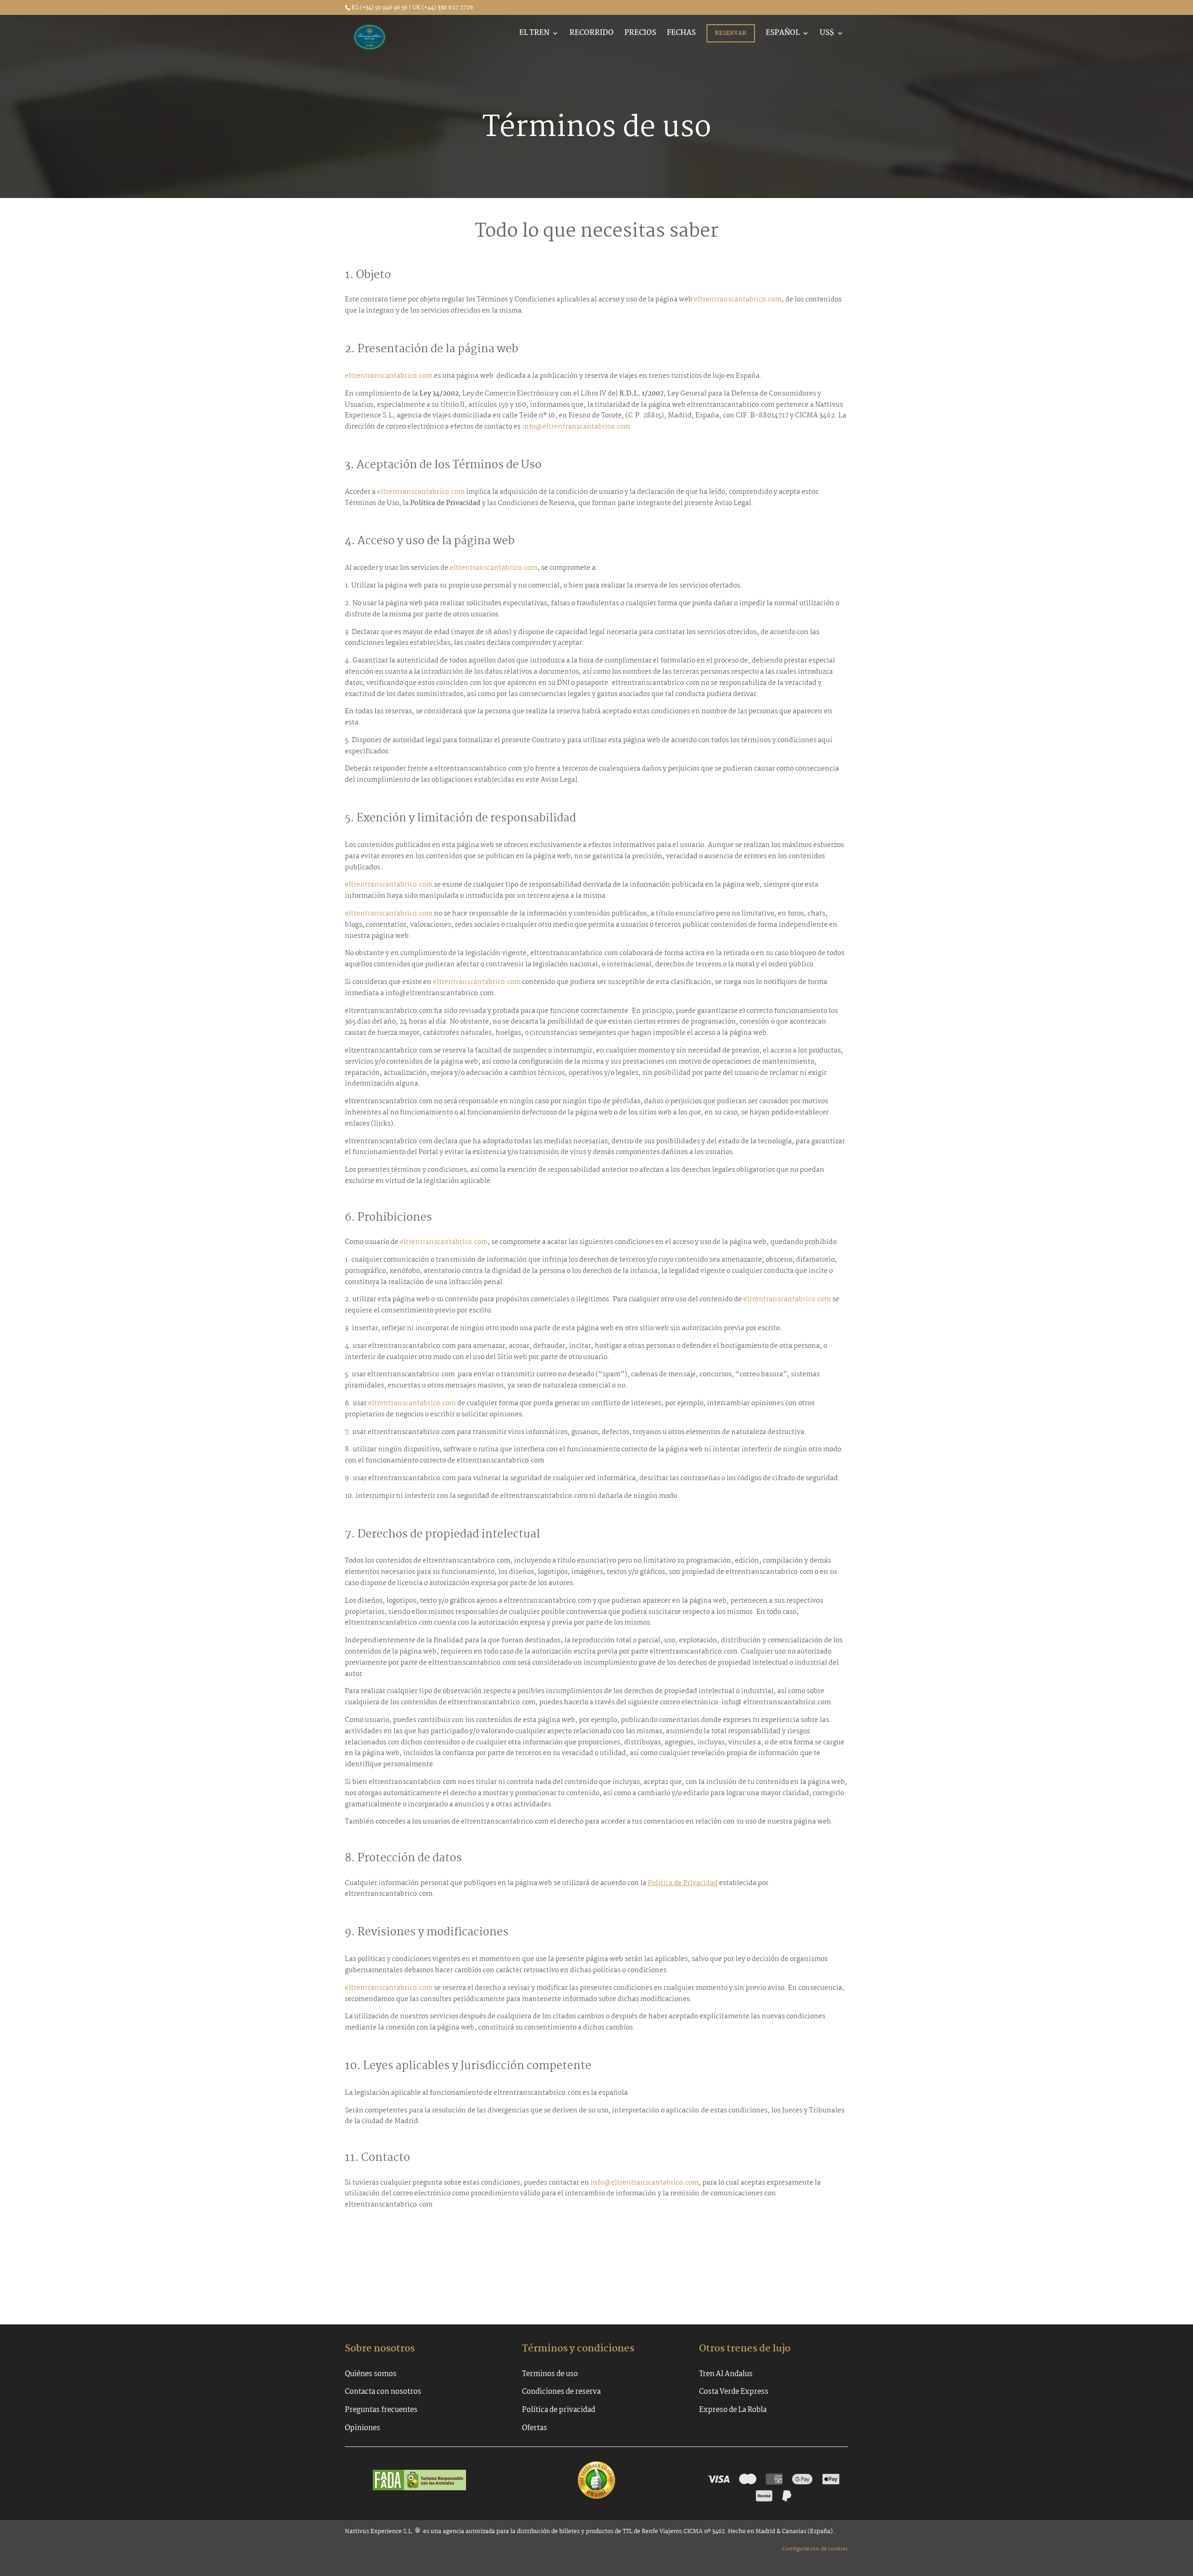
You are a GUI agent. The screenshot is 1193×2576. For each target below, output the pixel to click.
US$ (827, 34)
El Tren (534, 34)
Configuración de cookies (815, 2549)
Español (783, 34)
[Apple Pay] (831, 2479)
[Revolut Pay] (764, 2496)
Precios (640, 34)
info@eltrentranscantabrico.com (576, 427)
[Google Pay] (802, 2479)
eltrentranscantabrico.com (738, 300)
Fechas (681, 34)
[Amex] (774, 2479)
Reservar (731, 33)
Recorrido (592, 34)
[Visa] (719, 2479)
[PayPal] (787, 2496)
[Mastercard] (748, 2479)
